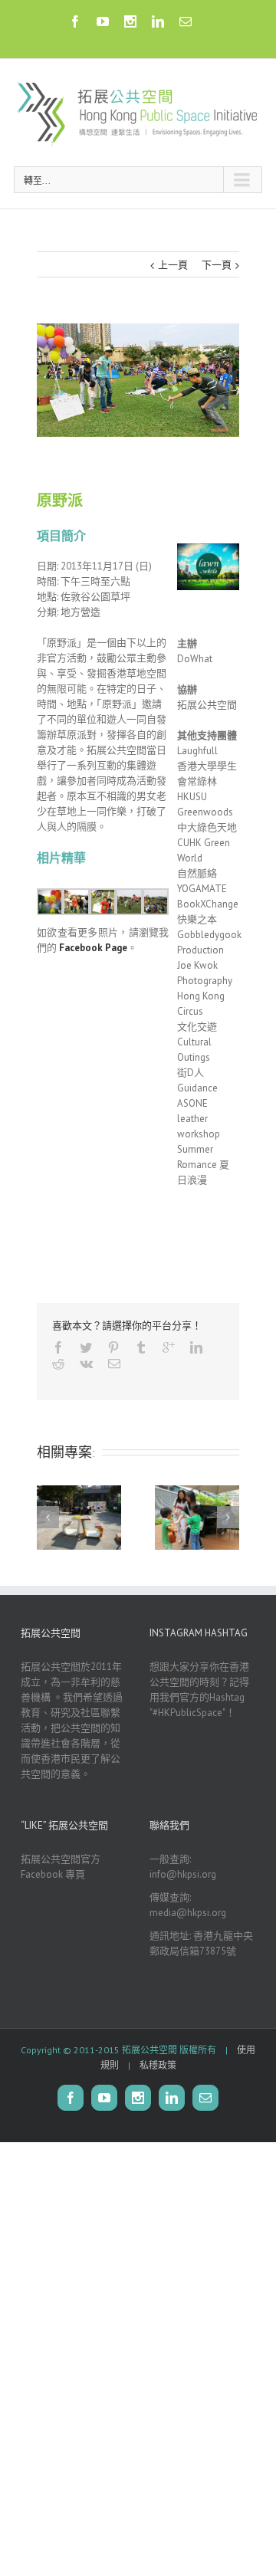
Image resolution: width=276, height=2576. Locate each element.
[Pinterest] (113, 1347)
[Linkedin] (158, 21)
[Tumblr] (141, 1347)
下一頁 (217, 265)
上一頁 (173, 265)
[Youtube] (103, 21)
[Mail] (186, 21)
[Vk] (86, 1363)
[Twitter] (86, 1347)
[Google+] (169, 1347)
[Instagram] (130, 21)
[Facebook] (75, 21)
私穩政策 (158, 2065)
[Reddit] (58, 1363)
